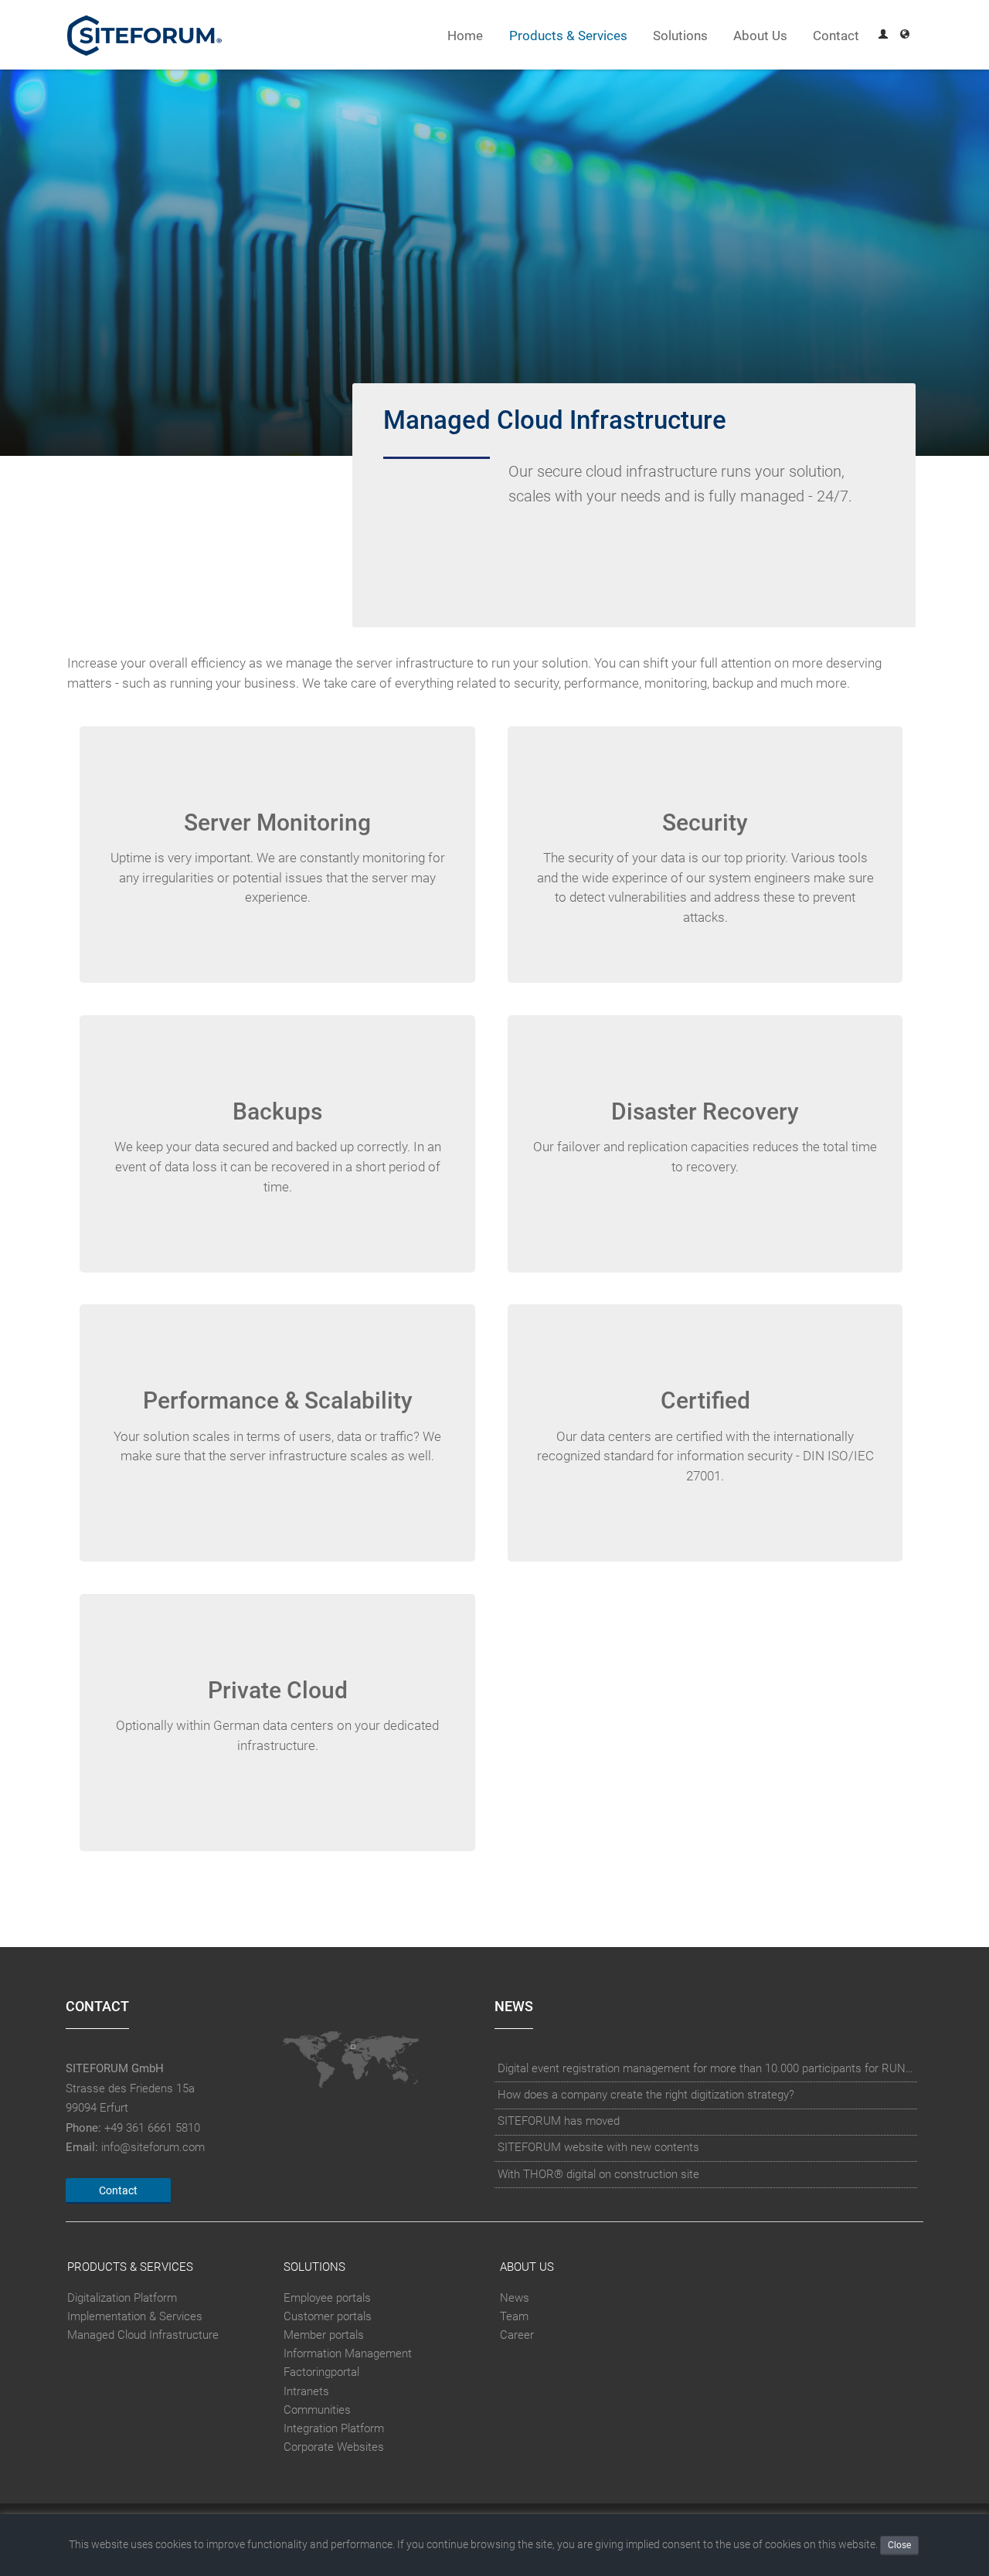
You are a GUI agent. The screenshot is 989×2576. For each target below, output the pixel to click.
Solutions (680, 36)
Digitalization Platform (122, 2298)
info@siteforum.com (153, 2147)
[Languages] (905, 36)
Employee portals (327, 2298)
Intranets (306, 2391)
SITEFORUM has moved (559, 2121)
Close (899, 2545)
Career (517, 2335)
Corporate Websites (334, 2447)
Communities (317, 2410)
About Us (760, 36)
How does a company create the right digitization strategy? (646, 2095)
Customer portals (328, 2316)
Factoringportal (321, 2373)
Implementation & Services (135, 2316)
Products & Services (568, 36)
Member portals (324, 2335)
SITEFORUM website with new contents (598, 2147)
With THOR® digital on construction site (598, 2174)
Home (465, 36)
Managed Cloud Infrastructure (143, 2335)
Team (514, 2316)
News (515, 2298)
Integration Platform (334, 2428)
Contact (836, 36)
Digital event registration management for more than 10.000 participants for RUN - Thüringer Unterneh (706, 2068)
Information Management (348, 2353)
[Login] (883, 36)
